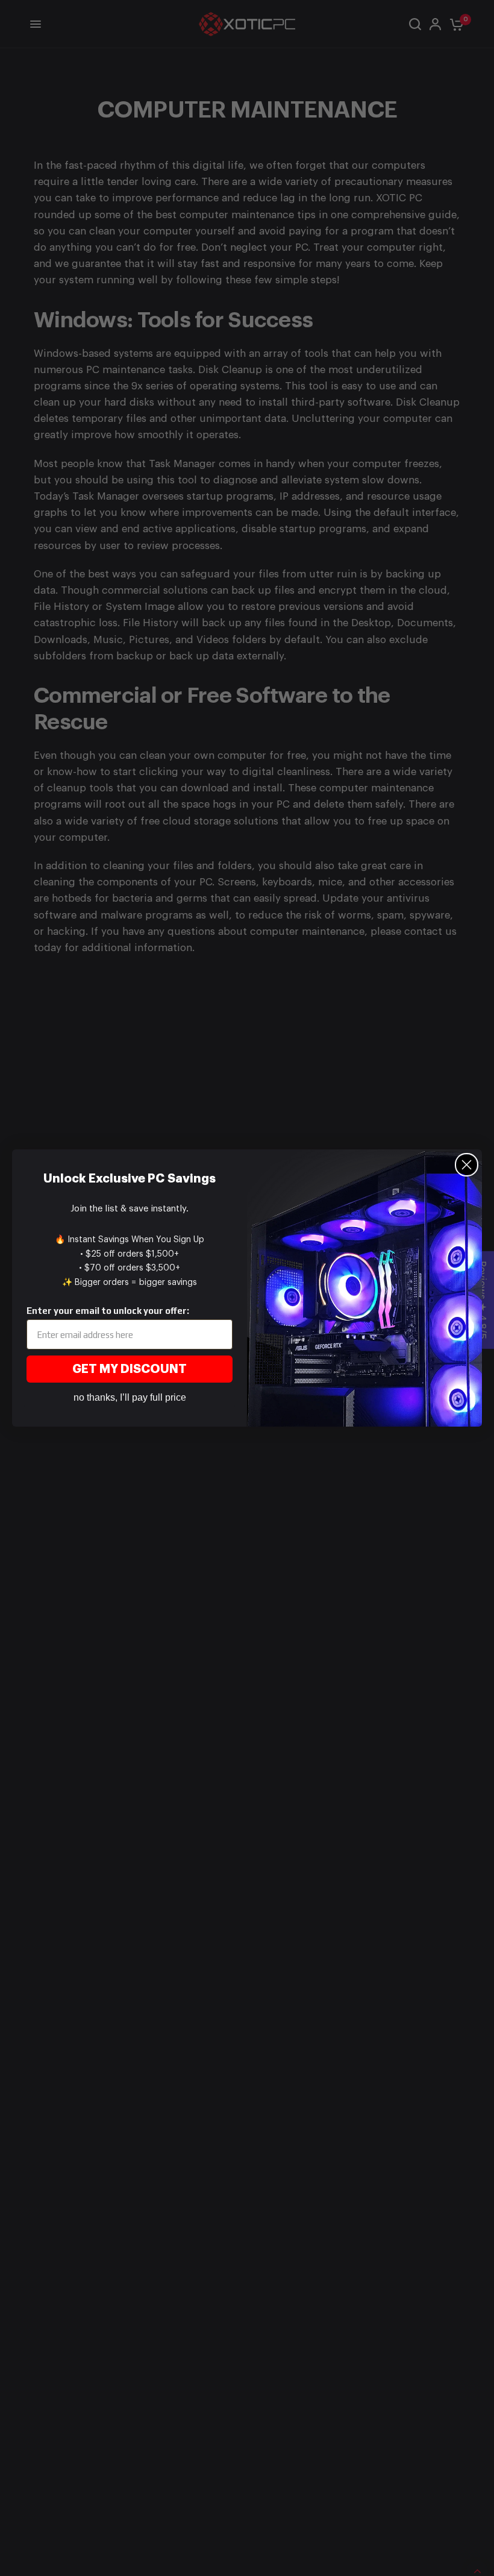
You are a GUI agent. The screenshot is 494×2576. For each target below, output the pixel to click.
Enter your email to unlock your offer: (108, 1311)
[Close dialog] (467, 1165)
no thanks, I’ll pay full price (130, 1397)
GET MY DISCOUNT (130, 1369)
